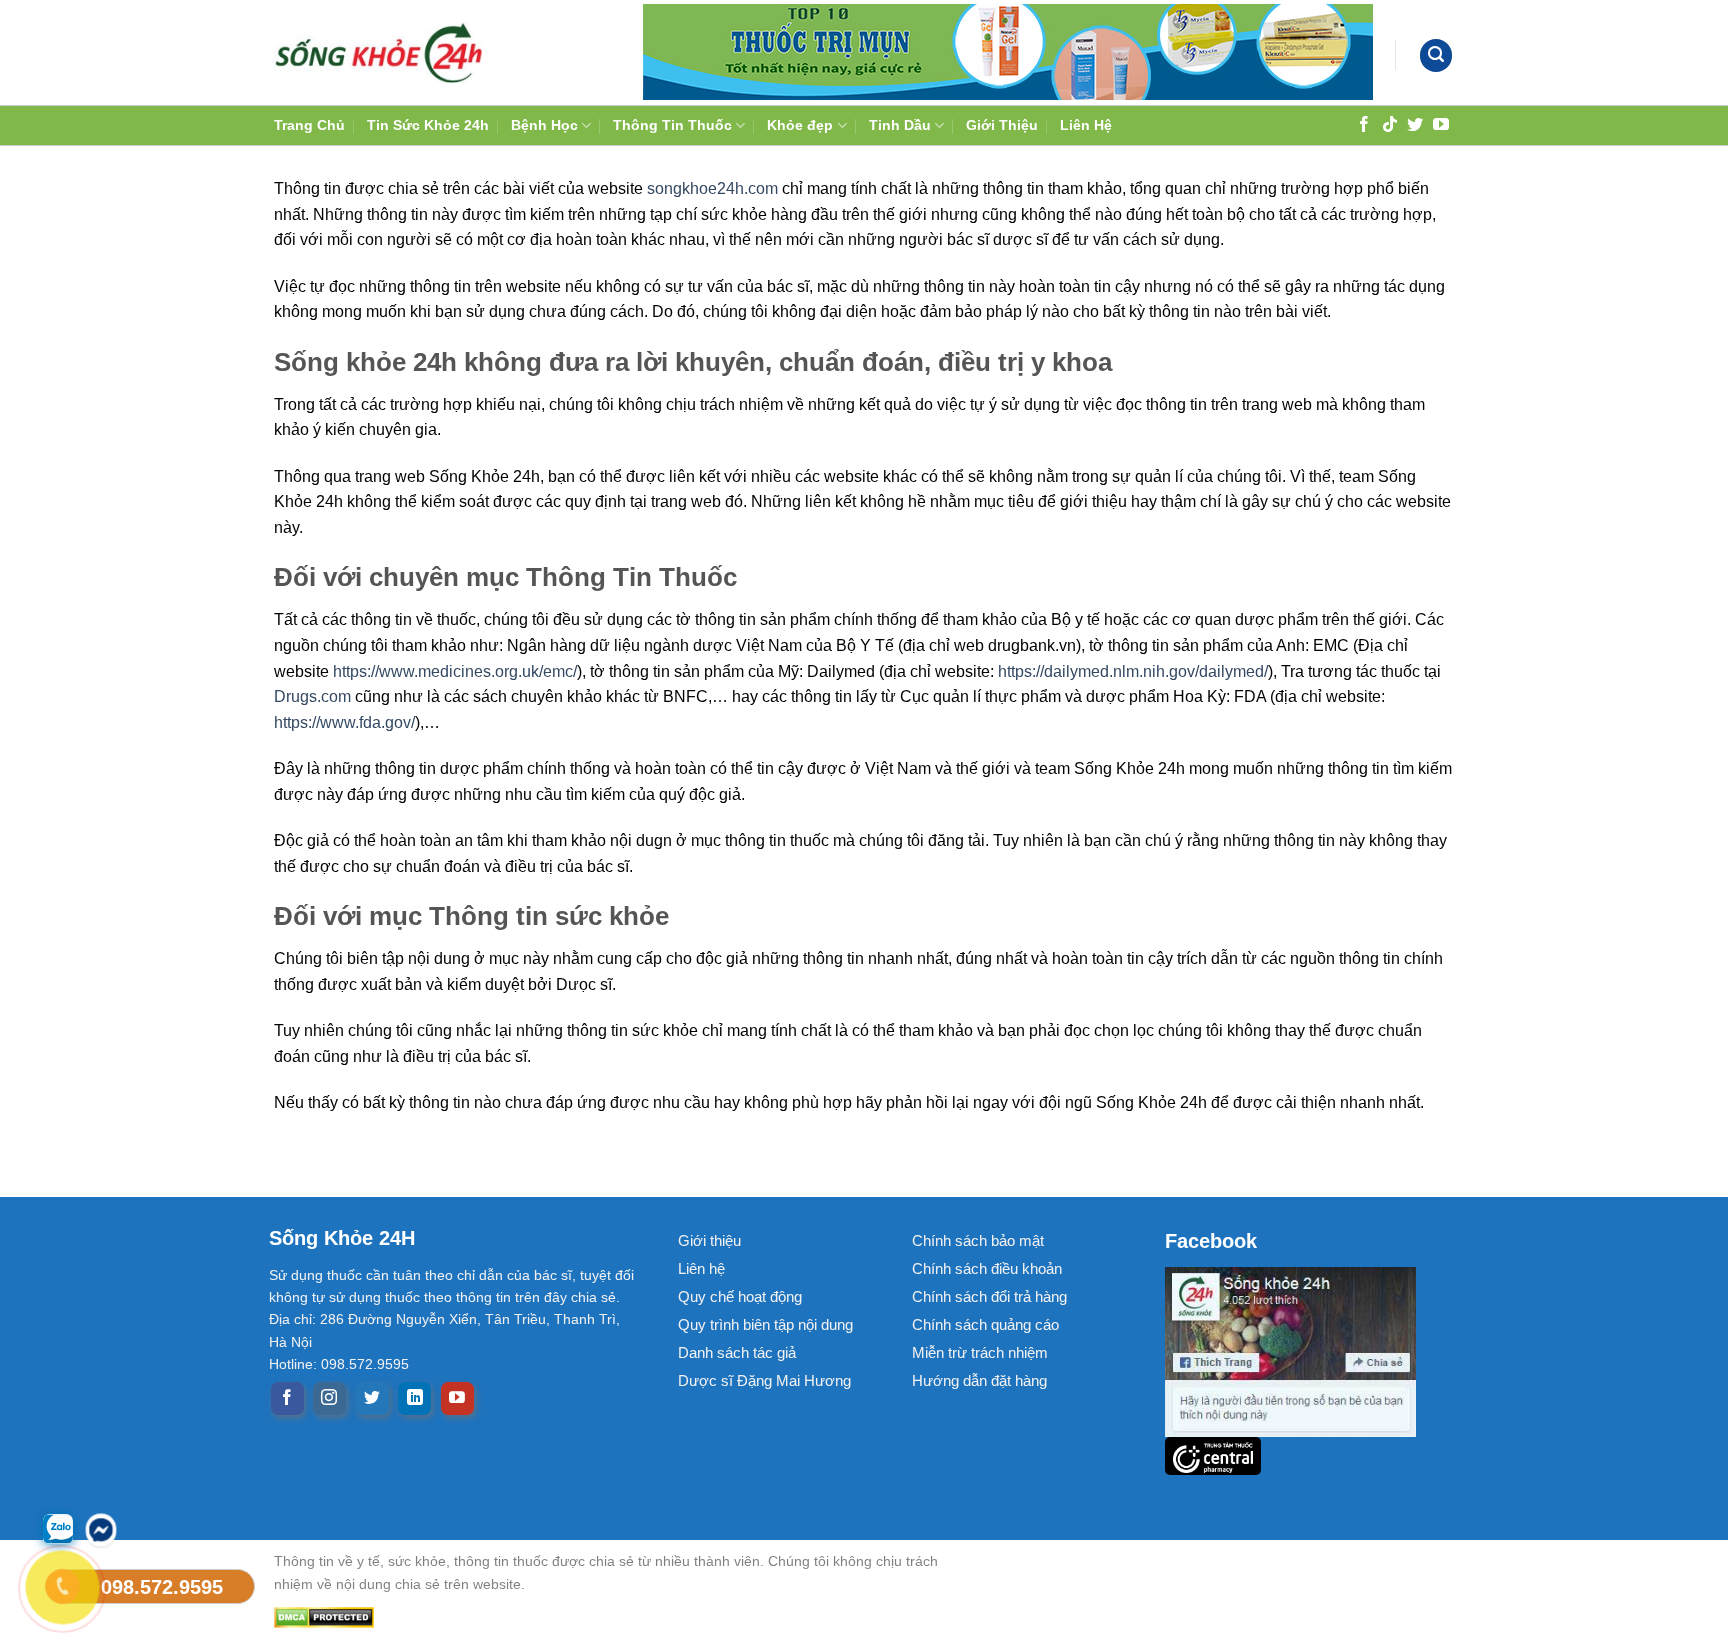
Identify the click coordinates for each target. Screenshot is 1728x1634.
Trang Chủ (309, 125)
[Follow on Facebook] (1364, 123)
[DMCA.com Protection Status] (624, 1617)
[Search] (1436, 55)
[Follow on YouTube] (1441, 123)
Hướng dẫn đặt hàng (979, 1380)
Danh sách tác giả (737, 1352)
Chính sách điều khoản (987, 1268)
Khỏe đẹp (800, 125)
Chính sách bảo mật (978, 1240)
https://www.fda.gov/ (344, 722)
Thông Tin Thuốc (672, 125)
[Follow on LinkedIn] (414, 1399)
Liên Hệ (1086, 125)
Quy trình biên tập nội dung (765, 1324)
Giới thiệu (709, 1240)
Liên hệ (701, 1268)
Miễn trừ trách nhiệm (980, 1352)
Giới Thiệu (1002, 125)
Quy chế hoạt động (740, 1296)
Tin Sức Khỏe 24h (428, 125)
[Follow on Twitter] (1415, 123)
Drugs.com (312, 696)
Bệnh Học (544, 125)
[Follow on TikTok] (1390, 123)
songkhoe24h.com (712, 188)
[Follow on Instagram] (329, 1399)
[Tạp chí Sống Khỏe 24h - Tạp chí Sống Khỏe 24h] (379, 52)
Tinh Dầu (900, 125)
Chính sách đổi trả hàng (989, 1296)
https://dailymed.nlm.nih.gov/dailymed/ (1133, 671)
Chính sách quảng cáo (985, 1324)
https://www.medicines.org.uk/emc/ (455, 671)
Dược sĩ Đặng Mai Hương (764, 1380)
